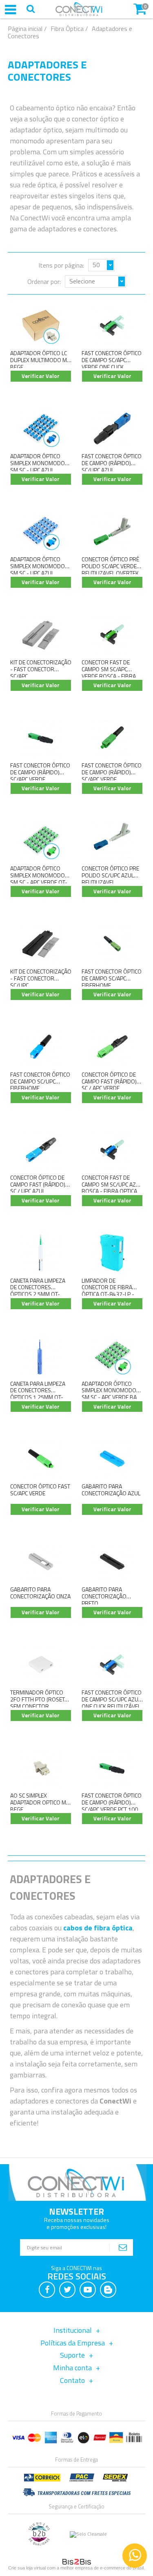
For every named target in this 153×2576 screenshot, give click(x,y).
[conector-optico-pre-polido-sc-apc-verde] (112, 531)
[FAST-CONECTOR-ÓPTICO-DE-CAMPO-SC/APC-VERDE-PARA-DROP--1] (112, 326)
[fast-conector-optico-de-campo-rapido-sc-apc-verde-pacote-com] (112, 737)
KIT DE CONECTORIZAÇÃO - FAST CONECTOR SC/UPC (41, 978)
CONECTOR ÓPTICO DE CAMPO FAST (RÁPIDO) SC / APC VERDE (109, 1081)
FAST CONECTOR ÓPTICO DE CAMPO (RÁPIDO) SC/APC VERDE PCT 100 (112, 1802)
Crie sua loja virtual (27, 2568)
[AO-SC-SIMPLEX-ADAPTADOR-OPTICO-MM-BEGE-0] (41, 1768)
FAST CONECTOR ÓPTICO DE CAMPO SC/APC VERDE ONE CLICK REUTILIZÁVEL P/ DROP (112, 363)
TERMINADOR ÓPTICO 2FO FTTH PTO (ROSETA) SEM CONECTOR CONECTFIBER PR (40, 1702)
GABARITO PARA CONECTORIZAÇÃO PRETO (104, 1596)
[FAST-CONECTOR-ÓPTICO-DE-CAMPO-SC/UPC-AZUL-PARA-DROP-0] (112, 1665)
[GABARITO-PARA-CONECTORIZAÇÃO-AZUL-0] (112, 1459)
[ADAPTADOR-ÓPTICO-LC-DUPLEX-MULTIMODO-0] (41, 326)
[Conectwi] (79, 14)
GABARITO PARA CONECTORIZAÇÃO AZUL (111, 1490)
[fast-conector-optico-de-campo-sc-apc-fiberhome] (112, 944)
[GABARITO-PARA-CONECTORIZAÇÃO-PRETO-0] (112, 1562)
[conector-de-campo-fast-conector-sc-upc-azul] (112, 428)
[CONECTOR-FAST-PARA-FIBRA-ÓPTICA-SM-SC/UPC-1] (112, 1150)
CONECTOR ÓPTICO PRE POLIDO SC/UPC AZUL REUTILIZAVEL (110, 875)
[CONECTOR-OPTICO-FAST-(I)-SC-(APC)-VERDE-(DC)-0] (41, 1459)
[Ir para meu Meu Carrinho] (140, 8)
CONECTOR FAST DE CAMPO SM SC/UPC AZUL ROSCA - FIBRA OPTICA (112, 1184)
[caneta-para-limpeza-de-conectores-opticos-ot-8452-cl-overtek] (41, 1253)
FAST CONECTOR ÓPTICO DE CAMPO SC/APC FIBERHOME (112, 978)
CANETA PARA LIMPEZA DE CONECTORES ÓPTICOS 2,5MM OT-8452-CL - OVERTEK (38, 1291)
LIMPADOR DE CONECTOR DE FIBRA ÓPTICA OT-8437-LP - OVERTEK (108, 1291)
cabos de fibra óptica (98, 1928)
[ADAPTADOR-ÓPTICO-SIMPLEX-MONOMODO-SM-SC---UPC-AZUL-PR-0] (41, 428)
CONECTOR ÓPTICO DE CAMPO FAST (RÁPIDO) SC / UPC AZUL (38, 1184)
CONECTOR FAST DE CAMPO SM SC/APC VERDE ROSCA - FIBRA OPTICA (109, 672)
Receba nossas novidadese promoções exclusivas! (77, 2223)
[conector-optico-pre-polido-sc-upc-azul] (112, 841)
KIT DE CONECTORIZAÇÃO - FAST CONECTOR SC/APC (41, 669)
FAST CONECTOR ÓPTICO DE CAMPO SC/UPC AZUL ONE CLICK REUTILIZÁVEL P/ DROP (112, 1702)
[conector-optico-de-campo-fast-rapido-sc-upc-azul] (41, 1150)
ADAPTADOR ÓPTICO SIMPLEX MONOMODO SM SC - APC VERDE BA (109, 1390)
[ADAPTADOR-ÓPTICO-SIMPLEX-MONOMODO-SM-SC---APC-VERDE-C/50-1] (112, 1356)
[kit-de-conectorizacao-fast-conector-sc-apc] (41, 634)
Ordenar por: (44, 281)
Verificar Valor (41, 376)
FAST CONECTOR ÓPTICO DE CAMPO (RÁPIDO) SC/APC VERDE (40, 772)
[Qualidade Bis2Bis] (39, 2544)
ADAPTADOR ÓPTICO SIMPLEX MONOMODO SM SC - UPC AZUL (38, 463)
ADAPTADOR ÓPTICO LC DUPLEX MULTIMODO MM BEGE (41, 360)
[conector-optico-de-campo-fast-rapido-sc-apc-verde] (112, 1047)
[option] (136, 2556)
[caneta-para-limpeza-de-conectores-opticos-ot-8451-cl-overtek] (41, 1356)
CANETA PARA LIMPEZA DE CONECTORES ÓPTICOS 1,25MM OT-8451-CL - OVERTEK (38, 1394)
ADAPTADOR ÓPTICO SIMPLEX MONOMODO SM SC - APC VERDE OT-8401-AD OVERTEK (39, 878)
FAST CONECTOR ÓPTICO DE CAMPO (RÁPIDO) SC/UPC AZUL (112, 463)
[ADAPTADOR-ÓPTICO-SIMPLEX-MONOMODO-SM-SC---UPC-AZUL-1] (41, 531)
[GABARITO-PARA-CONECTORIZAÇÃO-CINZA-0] (41, 1562)
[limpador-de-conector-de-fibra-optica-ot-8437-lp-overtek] (112, 1253)
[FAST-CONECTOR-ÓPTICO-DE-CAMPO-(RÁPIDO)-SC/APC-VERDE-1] (41, 737)
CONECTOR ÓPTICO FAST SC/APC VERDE (40, 1490)
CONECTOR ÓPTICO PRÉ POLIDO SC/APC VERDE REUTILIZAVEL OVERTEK (110, 566)
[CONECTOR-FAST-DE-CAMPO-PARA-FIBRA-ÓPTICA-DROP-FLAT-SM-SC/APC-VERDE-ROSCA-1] (112, 634)
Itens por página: (61, 265)
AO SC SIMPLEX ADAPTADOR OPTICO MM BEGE (40, 1802)
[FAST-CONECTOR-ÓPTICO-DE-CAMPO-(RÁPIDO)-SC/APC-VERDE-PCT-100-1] (112, 1768)
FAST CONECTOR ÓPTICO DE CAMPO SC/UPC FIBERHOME (40, 1081)
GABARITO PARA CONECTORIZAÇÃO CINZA (40, 1593)
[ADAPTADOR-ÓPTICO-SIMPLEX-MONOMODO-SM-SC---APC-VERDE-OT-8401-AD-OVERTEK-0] (41, 841)
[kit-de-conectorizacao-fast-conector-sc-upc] (41, 944)
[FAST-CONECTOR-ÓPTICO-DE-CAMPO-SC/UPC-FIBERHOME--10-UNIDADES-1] (41, 1047)
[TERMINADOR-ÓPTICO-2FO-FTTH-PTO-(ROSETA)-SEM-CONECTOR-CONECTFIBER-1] (41, 1665)
